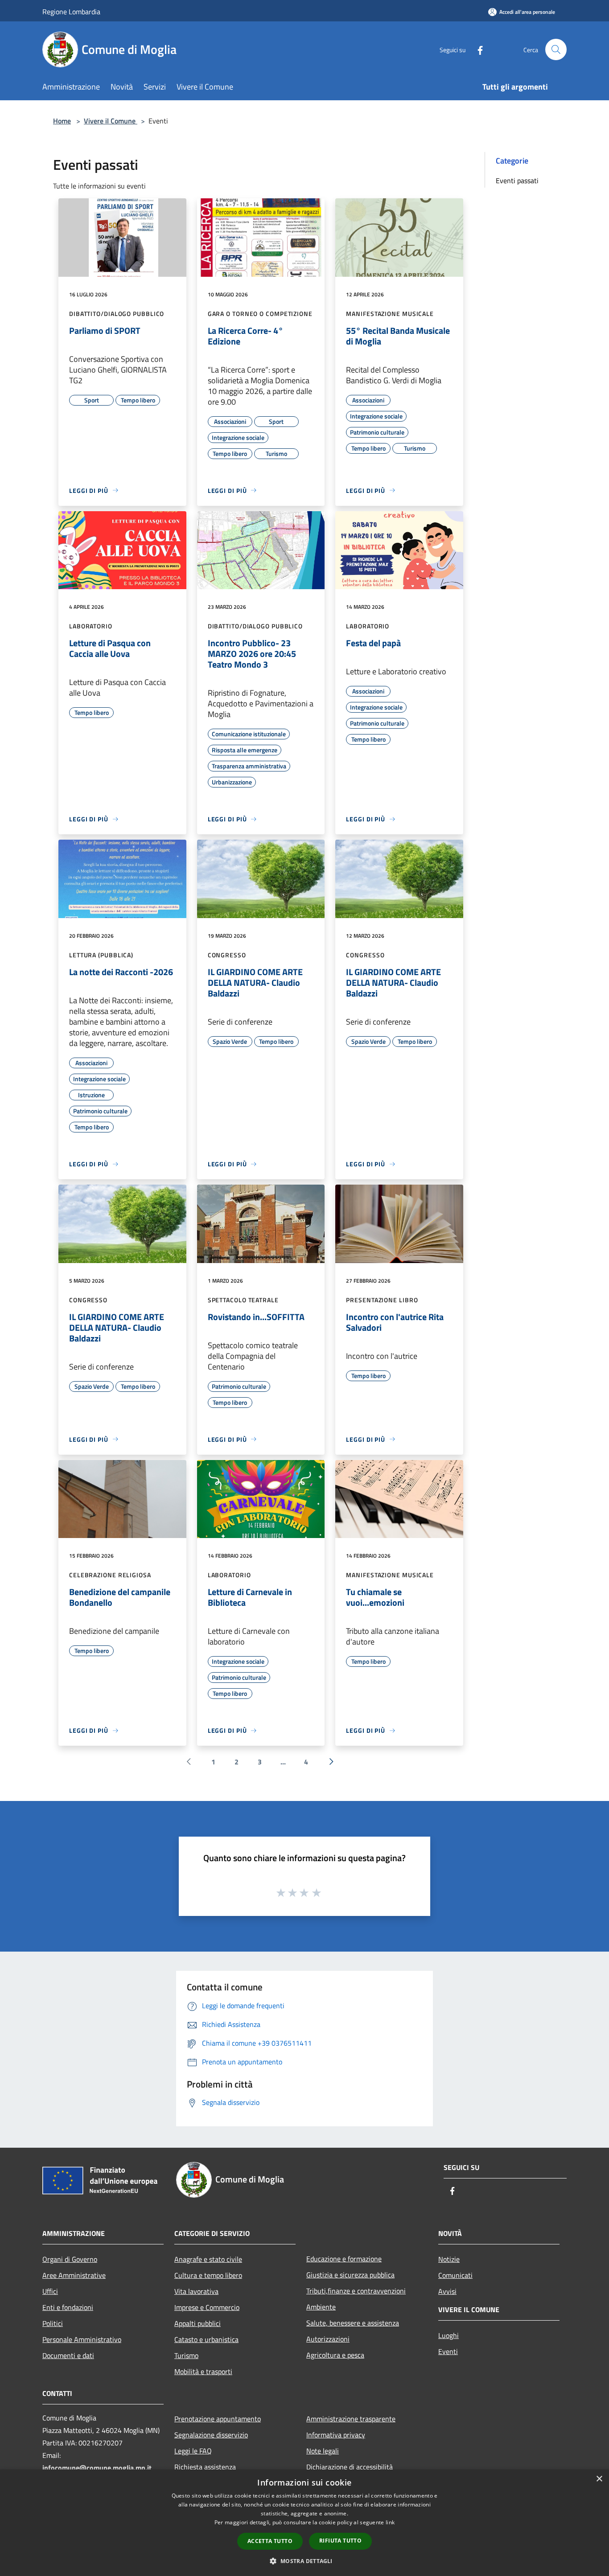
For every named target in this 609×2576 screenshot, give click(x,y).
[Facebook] (477, 49)
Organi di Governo (70, 2259)
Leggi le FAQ (193, 2451)
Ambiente (321, 2307)
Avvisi (447, 2291)
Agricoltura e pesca (335, 2355)
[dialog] (304, 2523)
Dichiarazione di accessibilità (350, 2467)
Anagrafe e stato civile (208, 2259)
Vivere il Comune (111, 121)
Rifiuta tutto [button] (340, 2541)
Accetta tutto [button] (270, 2541)
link (390, 2522)
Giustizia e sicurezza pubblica (350, 2275)
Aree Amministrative (74, 2275)
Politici (53, 2323)
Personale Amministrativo (82, 2339)
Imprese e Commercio (207, 2307)
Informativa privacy (336, 2435)
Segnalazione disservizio (211, 2435)
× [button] (599, 2479)
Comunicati (455, 2275)
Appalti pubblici (198, 2323)
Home (62, 121)
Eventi (448, 2351)
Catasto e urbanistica (206, 2339)
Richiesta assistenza (205, 2467)
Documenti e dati (68, 2355)
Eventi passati (517, 180)
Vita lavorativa (196, 2291)
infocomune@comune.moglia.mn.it (97, 2468)
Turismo (186, 2355)
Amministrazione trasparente (351, 2419)
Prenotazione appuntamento (218, 2419)
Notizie (449, 2259)
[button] (304, 2561)
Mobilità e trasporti (203, 2371)
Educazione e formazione (344, 2259)
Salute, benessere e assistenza (353, 2323)
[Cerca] (556, 49)
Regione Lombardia (71, 12)
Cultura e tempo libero (208, 2275)
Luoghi (449, 2335)
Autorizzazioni (328, 2339)
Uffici (50, 2291)
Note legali (323, 2451)
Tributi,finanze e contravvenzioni (356, 2291)
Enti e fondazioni (68, 2307)
